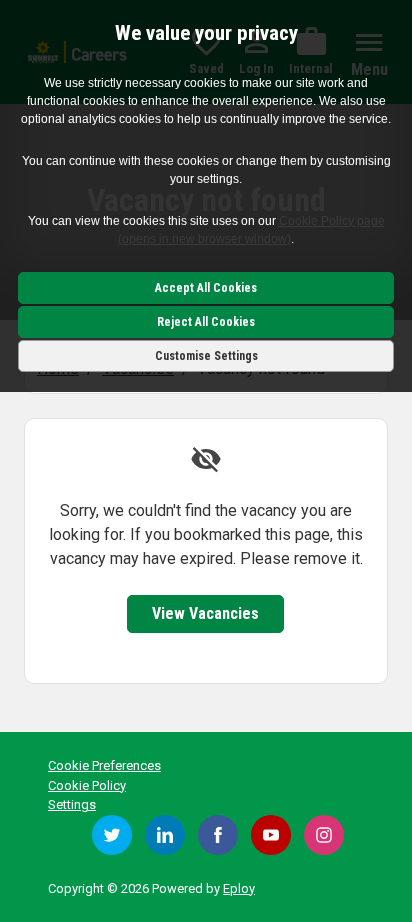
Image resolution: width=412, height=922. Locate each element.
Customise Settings (206, 356)
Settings (72, 804)
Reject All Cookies (206, 322)
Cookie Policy (87, 785)
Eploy (239, 888)
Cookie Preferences (104, 765)
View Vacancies (205, 613)
